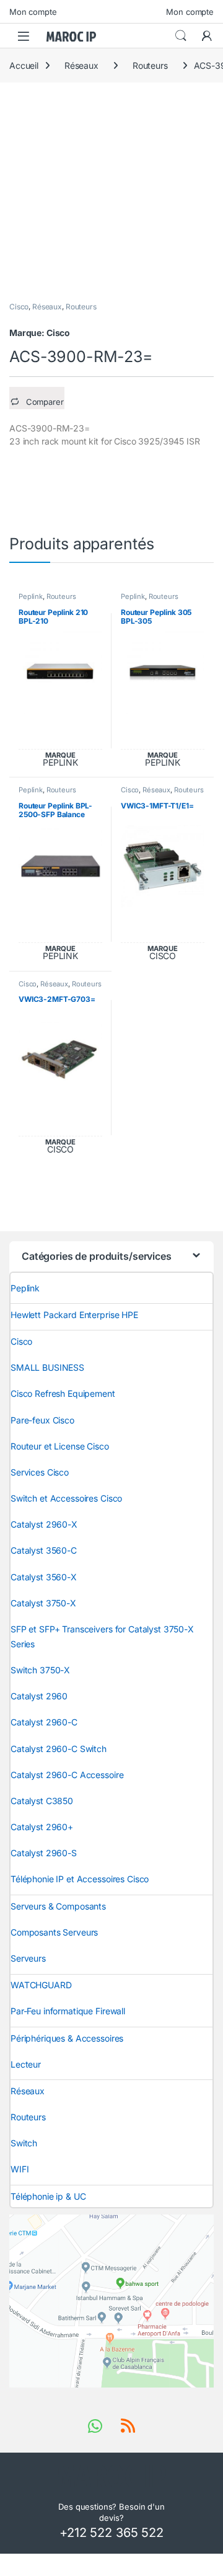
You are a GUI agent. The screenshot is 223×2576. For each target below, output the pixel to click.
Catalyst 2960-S (44, 1853)
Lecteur (26, 2064)
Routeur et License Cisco (60, 1446)
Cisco (19, 307)
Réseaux (81, 65)
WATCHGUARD (41, 1985)
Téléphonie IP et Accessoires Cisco (80, 1879)
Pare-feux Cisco (42, 1420)
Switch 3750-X (40, 1670)
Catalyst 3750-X (43, 1603)
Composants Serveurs (54, 1932)
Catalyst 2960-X (44, 1524)
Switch (24, 2143)
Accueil (24, 65)
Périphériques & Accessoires (67, 2038)
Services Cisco (40, 1472)
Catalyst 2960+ (42, 1827)
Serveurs (28, 1958)
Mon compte (33, 12)
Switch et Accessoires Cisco (66, 1498)
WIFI (20, 2169)
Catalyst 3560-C (44, 1550)
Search (181, 36)
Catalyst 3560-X (44, 1577)
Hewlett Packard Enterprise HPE (74, 1315)
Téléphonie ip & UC (48, 2196)
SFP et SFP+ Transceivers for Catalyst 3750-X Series (102, 1636)
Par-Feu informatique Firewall (68, 2011)
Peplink (31, 596)
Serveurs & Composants (58, 1906)
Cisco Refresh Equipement (63, 1393)
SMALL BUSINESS (47, 1367)
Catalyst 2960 (39, 1696)
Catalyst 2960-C (44, 1722)
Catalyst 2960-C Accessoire (67, 1775)
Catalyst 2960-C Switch (59, 1749)
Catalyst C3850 (42, 1801)
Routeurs (150, 65)
